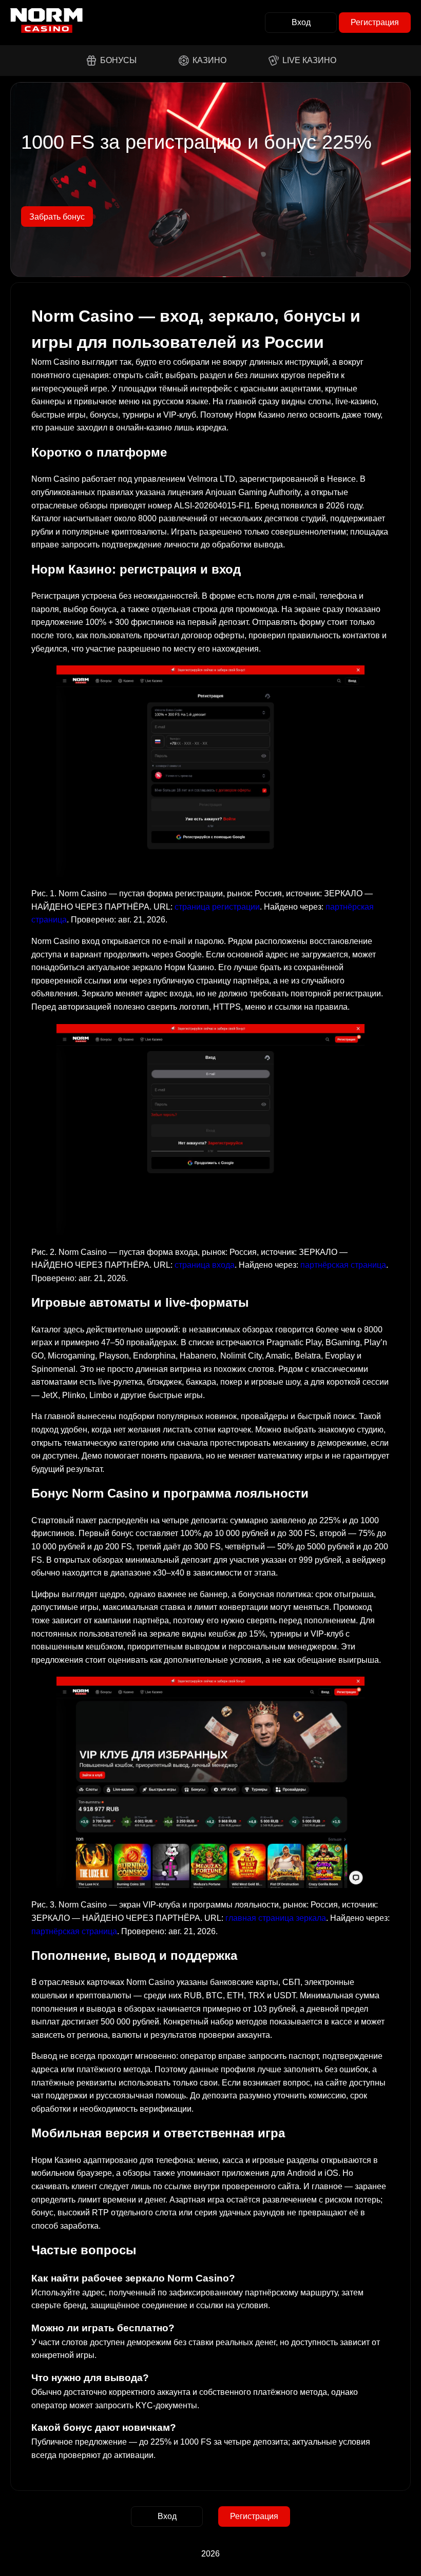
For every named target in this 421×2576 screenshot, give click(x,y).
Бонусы (118, 60)
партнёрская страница (343, 1265)
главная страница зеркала (276, 1918)
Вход (301, 22)
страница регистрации (217, 907)
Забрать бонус (57, 217)
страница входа (205, 1265)
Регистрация (375, 22)
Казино (209, 60)
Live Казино (309, 60)
